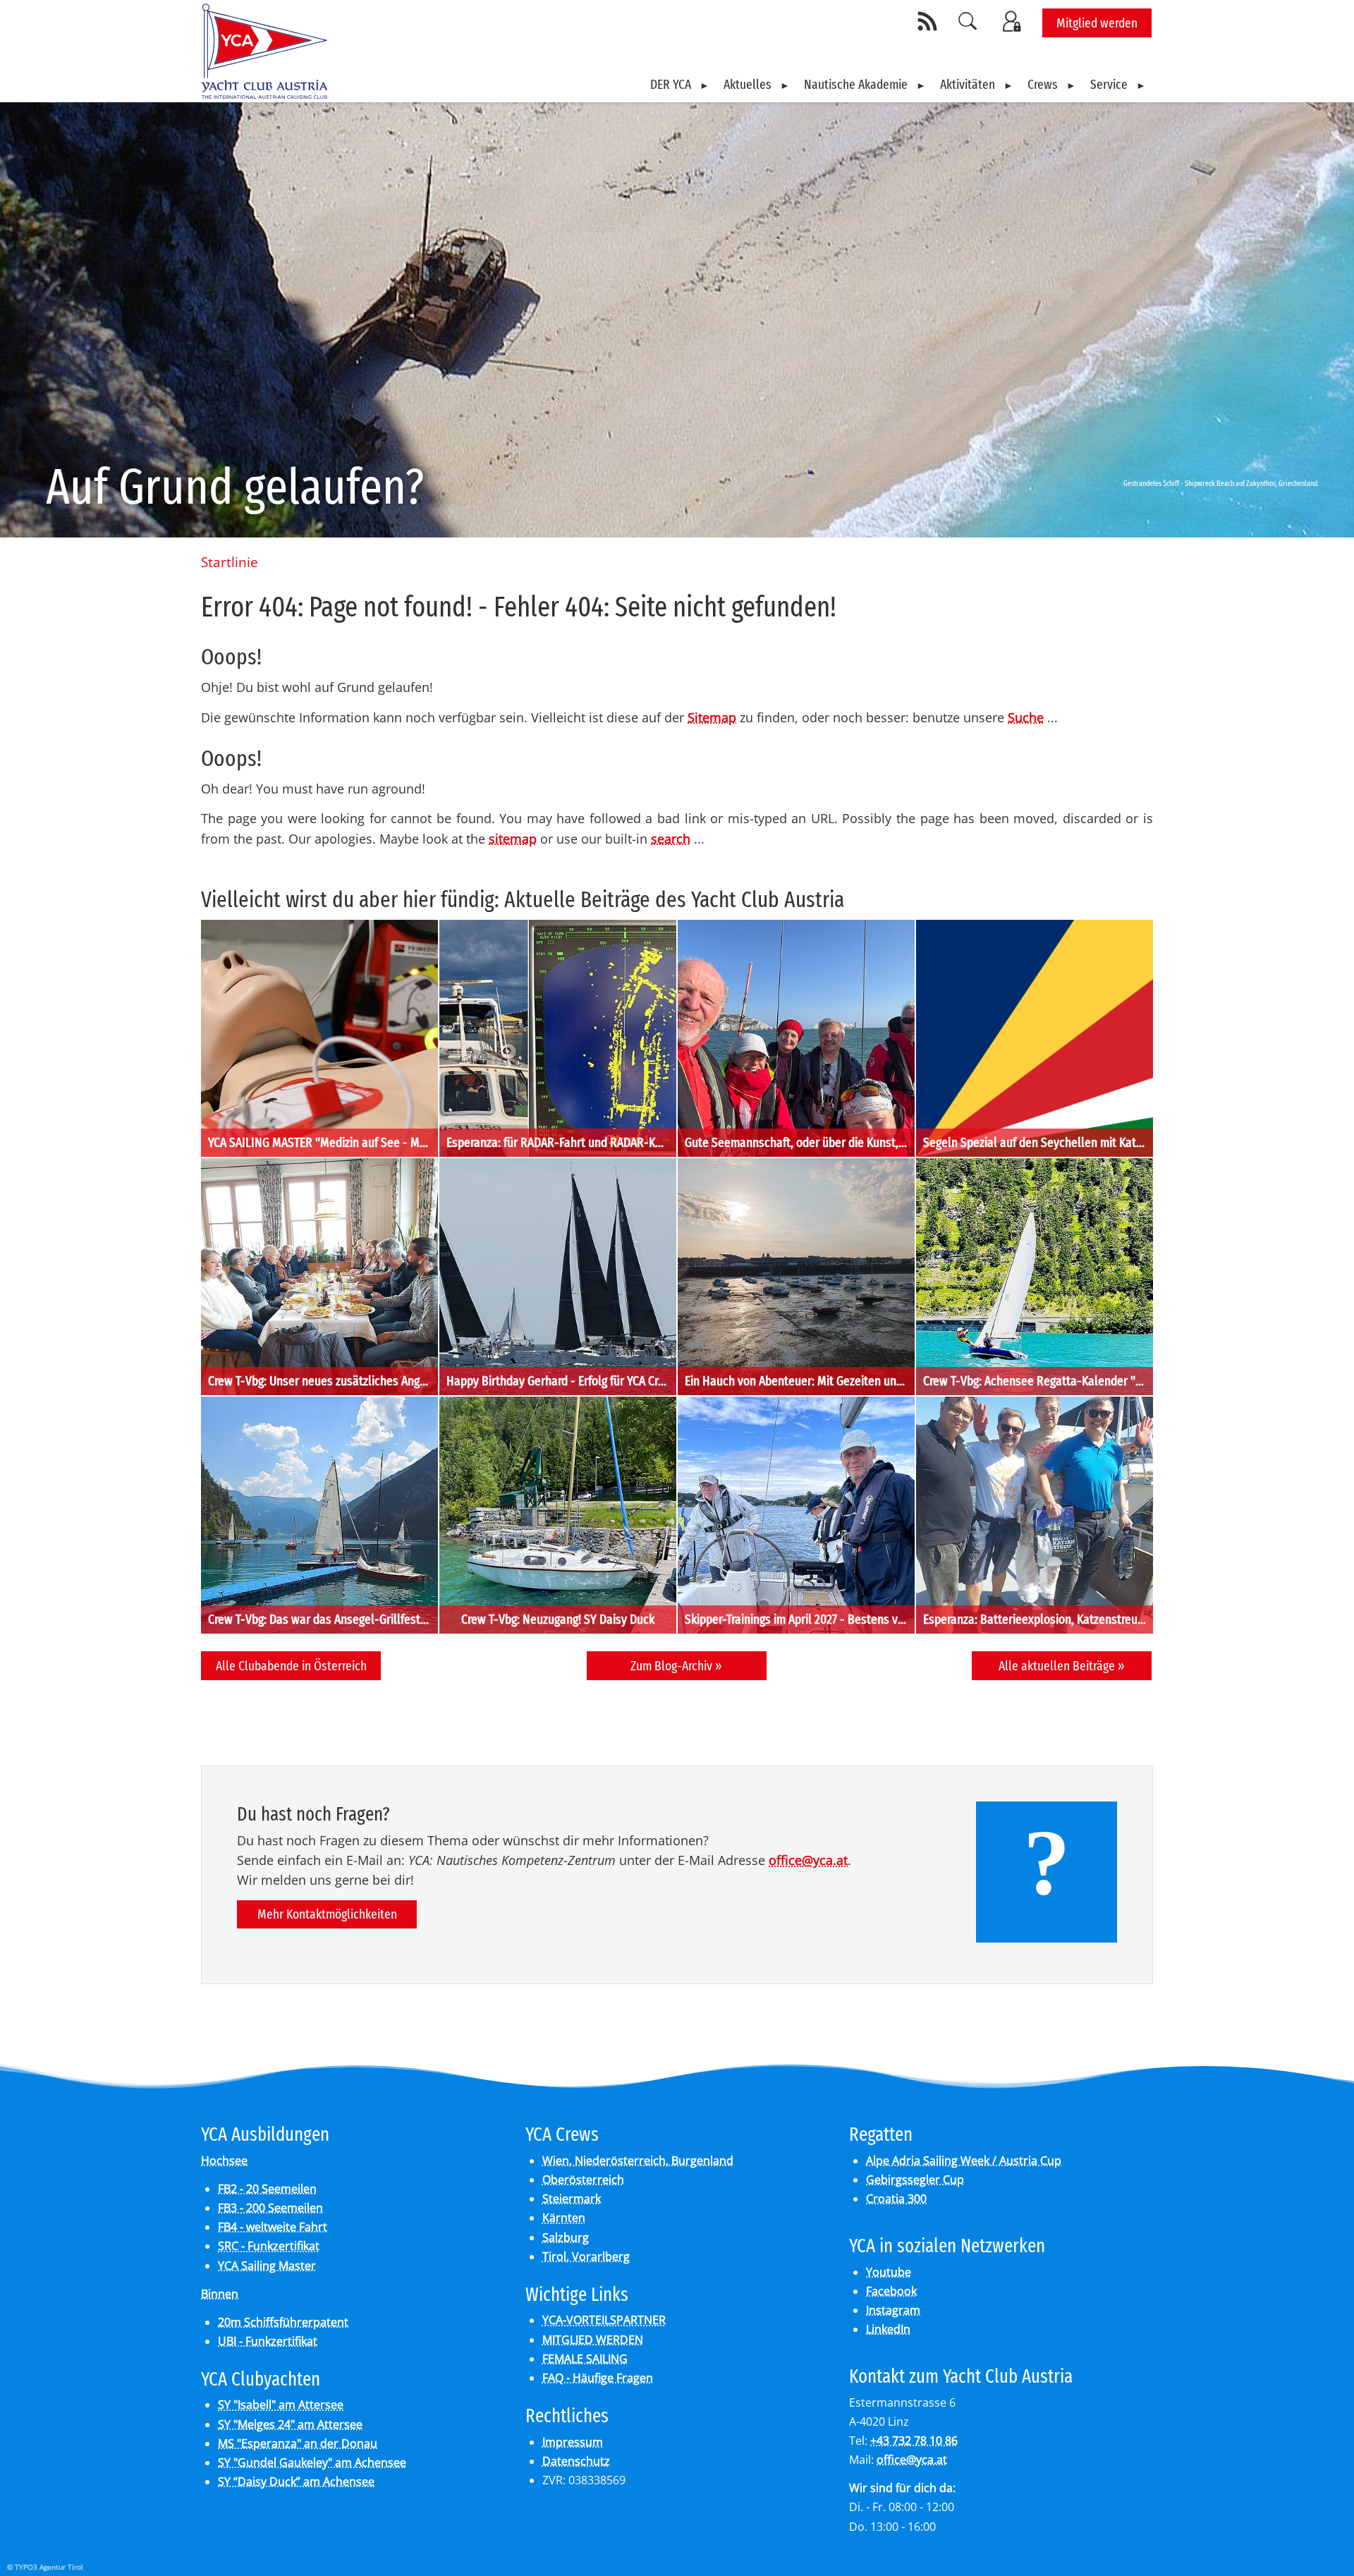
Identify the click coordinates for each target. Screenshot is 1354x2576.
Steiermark (572, 2199)
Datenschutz (576, 2461)
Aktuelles (748, 84)
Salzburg (566, 2237)
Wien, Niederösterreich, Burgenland (638, 2161)
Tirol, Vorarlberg (586, 2256)
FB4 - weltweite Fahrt (273, 2227)
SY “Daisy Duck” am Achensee (296, 2481)
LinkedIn (888, 2329)
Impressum (573, 2442)
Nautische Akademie (856, 84)
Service (1109, 84)
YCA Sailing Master (267, 2266)
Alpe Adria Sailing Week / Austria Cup (964, 2161)
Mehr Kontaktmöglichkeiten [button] (327, 1914)
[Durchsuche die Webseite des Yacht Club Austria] (968, 21)
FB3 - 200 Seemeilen (270, 2208)
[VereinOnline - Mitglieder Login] (1014, 21)
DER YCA (671, 84)
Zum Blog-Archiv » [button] (676, 1666)
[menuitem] (680, 85)
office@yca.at (808, 1860)
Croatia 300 (896, 2199)
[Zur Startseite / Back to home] (264, 93)
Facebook (891, 2291)
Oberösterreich (583, 2180)
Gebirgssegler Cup (915, 2180)
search (671, 839)
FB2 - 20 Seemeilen (267, 2189)
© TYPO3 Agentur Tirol (45, 2567)
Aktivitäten (968, 84)
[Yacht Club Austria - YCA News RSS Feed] (929, 21)
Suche (1026, 717)
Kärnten (564, 2218)
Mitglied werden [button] (1097, 23)
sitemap (513, 839)
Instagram (893, 2310)
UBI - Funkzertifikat (268, 2341)
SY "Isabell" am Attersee (281, 2405)
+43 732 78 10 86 (914, 2441)
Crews (1043, 84)
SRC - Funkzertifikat (269, 2246)
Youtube (889, 2272)
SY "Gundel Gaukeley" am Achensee (312, 2462)
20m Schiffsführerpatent (283, 2322)
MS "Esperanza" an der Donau (298, 2443)
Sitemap (712, 717)
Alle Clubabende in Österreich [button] (291, 1666)
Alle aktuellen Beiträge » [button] (1062, 1666)
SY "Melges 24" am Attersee (290, 2424)
